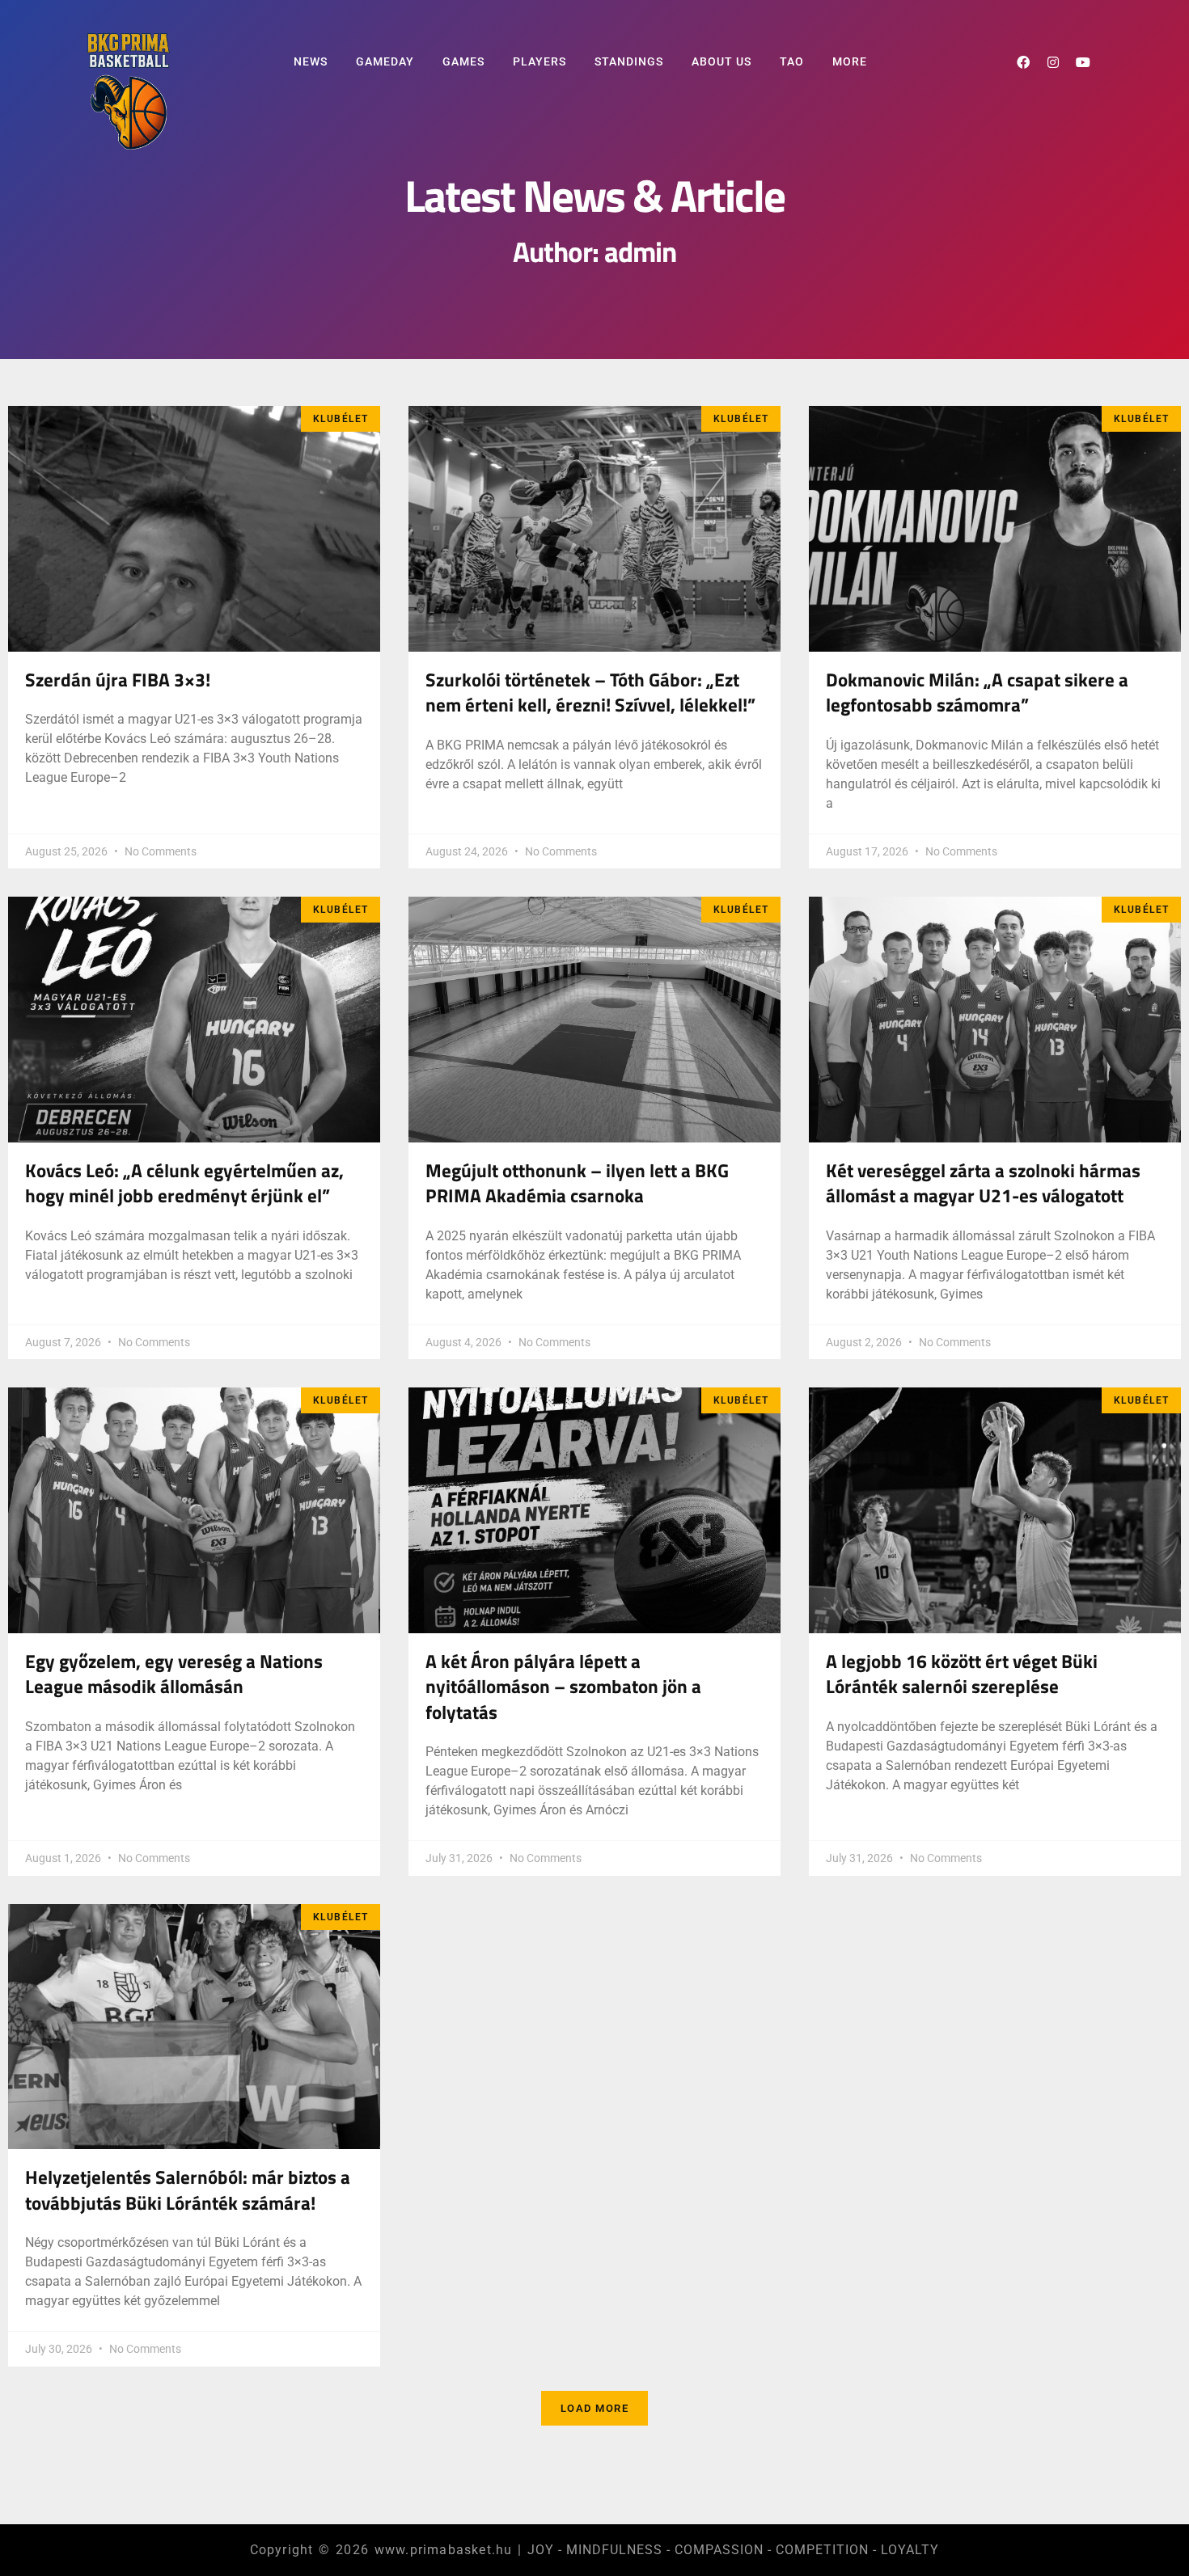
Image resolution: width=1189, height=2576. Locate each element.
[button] (595, 2409)
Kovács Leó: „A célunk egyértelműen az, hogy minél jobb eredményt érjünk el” (184, 1184)
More (850, 61)
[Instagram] (1053, 62)
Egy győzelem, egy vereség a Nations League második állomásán (174, 1674)
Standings (629, 61)
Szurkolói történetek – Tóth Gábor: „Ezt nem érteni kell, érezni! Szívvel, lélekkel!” (590, 693)
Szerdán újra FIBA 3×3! (118, 680)
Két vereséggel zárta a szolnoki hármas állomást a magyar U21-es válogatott (983, 1184)
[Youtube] (1083, 62)
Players (539, 61)
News (311, 61)
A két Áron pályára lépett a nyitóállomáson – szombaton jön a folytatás (563, 1687)
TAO (792, 61)
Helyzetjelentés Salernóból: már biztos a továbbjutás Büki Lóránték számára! (188, 2190)
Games (463, 61)
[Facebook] (1023, 62)
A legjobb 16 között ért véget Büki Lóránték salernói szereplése (962, 1674)
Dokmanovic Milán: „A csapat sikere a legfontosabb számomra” (977, 693)
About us (721, 61)
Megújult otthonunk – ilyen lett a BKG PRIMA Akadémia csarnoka (577, 1184)
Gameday (385, 61)
